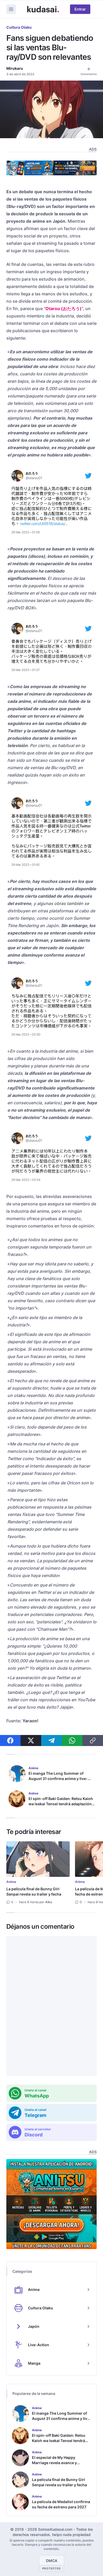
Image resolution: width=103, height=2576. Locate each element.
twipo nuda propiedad (71, 2535)
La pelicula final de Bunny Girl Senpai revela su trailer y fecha (34, 1891)
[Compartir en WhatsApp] (72, 1740)
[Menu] (11, 9)
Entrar (80, 9)
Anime (11, 1882)
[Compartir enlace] (93, 1740)
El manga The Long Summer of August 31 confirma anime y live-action (58, 1779)
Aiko (49, 1902)
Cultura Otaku (19, 27)
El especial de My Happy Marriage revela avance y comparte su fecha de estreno (59, 2463)
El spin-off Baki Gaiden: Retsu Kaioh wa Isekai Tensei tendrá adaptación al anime (61, 1804)
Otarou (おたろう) (64, 309)
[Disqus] (51, 2006)
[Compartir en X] (31, 1740)
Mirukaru (15, 68)
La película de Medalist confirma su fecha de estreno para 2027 (61, 2504)
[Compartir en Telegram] (51, 1740)
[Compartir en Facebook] (10, 1740)
